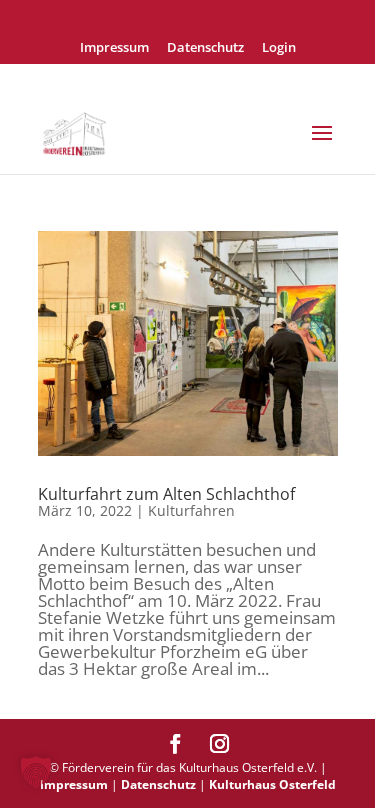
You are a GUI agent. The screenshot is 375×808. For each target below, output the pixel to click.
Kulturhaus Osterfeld (272, 784)
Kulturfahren (191, 510)
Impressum (114, 48)
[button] (36, 772)
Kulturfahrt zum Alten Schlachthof (166, 494)
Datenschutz (205, 48)
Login (279, 48)
